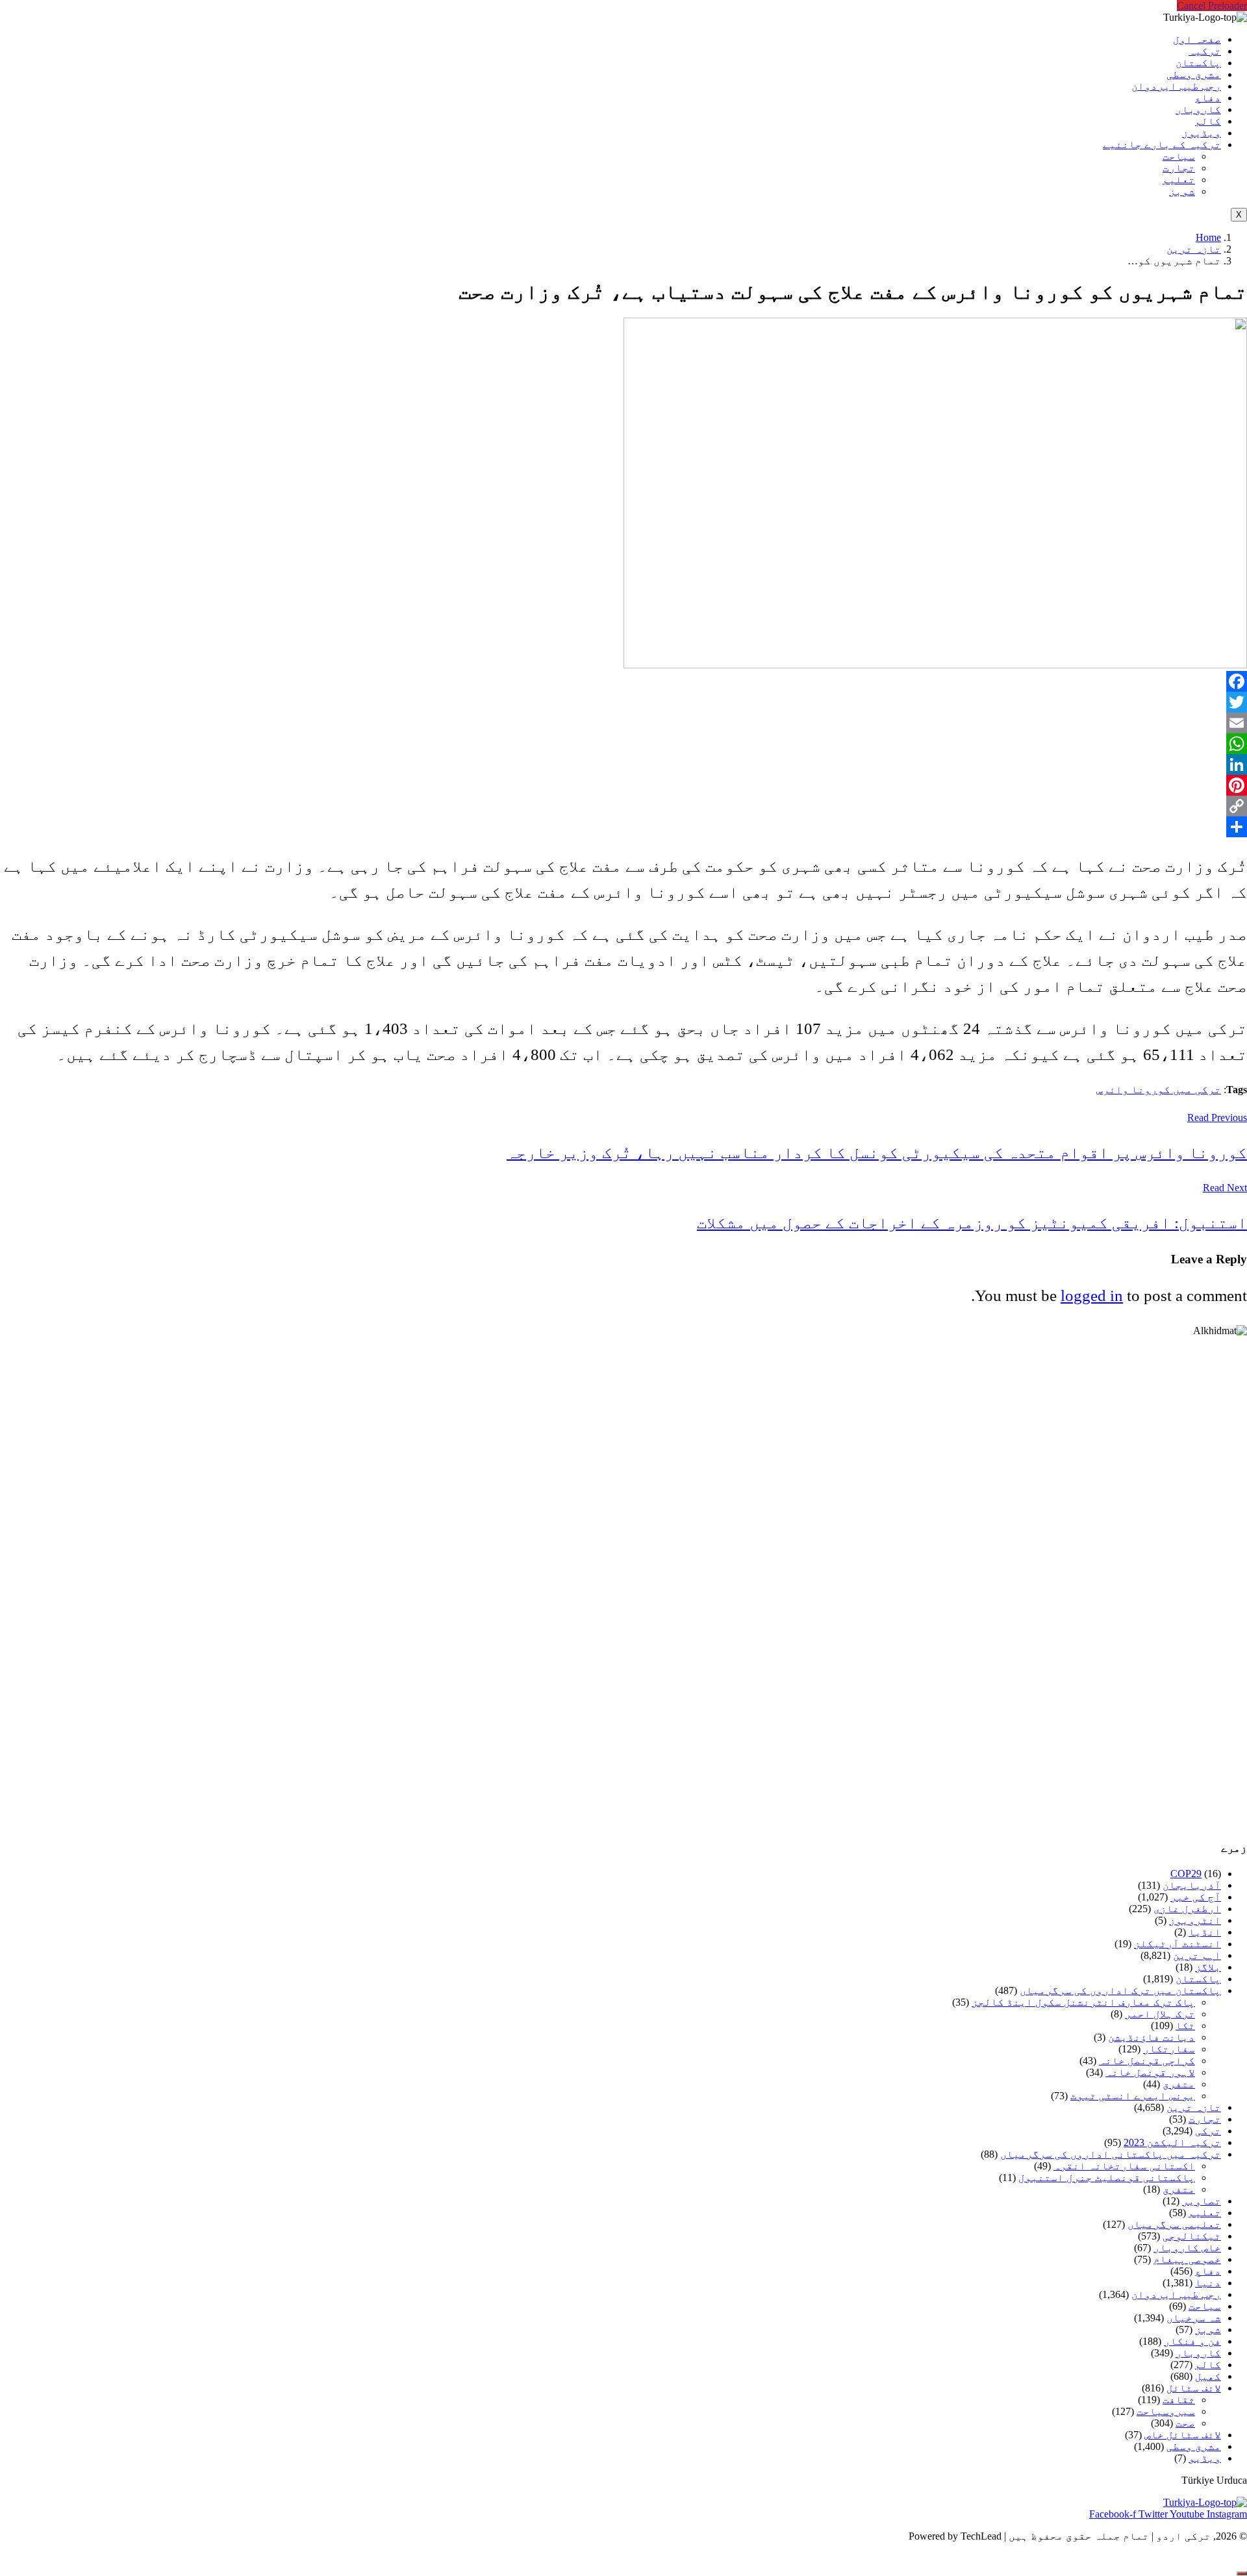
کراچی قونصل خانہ (1147, 2061)
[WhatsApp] (623, 744)
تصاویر (1202, 2201)
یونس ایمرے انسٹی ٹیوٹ (1133, 2096)
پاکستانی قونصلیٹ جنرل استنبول (1107, 2178)
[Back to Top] (1242, 2573)
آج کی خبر (1196, 1897)
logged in (1092, 1295)
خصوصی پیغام (1187, 2259)
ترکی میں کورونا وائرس (1159, 1090)
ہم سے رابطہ (115, 2558)
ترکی (1208, 2131)
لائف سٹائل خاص (1183, 2435)
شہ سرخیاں (1194, 2318)
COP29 (1186, 1874)
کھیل (1208, 2376)
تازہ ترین (1194, 249)
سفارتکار (1169, 2049)
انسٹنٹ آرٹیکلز (1178, 1944)
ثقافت (1179, 2400)
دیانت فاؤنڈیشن (1152, 2037)
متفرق (1179, 2084)
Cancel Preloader (1212, 6)
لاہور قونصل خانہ (1150, 2072)
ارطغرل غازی (1187, 1909)
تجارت (1179, 168)
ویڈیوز (1202, 133)
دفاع (1208, 98)
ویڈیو (1205, 2458)
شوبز (1182, 191)
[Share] (623, 827)
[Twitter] (623, 702)
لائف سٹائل (1194, 2388)
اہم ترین (1197, 1955)
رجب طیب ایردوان (1176, 86)
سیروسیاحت (1166, 2411)
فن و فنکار (1192, 2341)
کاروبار (1198, 109)
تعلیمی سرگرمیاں (1174, 2224)
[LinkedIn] (623, 764)
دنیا (1208, 2283)
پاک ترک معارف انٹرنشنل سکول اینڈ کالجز (1083, 2002)
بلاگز (1208, 1967)
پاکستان (1198, 63)
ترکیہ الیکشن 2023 (1172, 2142)
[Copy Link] (623, 806)
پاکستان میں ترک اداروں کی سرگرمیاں (1120, 1990)
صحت (1185, 2423)
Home (1208, 237)
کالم (1208, 121)
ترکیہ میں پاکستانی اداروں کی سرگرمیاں (1111, 2154)
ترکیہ (1205, 51)
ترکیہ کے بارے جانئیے (1162, 145)
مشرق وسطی (1194, 74)
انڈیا (1205, 1932)
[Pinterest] (623, 785)
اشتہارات (36, 2558)
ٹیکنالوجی (1192, 2236)
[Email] (623, 723)
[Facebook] (623, 681)
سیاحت (1179, 156)
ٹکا (1185, 2026)
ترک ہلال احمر (1160, 2014)
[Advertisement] (857, 1583)
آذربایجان (1192, 1885)
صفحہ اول (1197, 39)
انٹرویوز (1195, 1920)
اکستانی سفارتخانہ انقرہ (1124, 2166)
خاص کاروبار (1187, 2248)
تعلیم (1179, 180)
